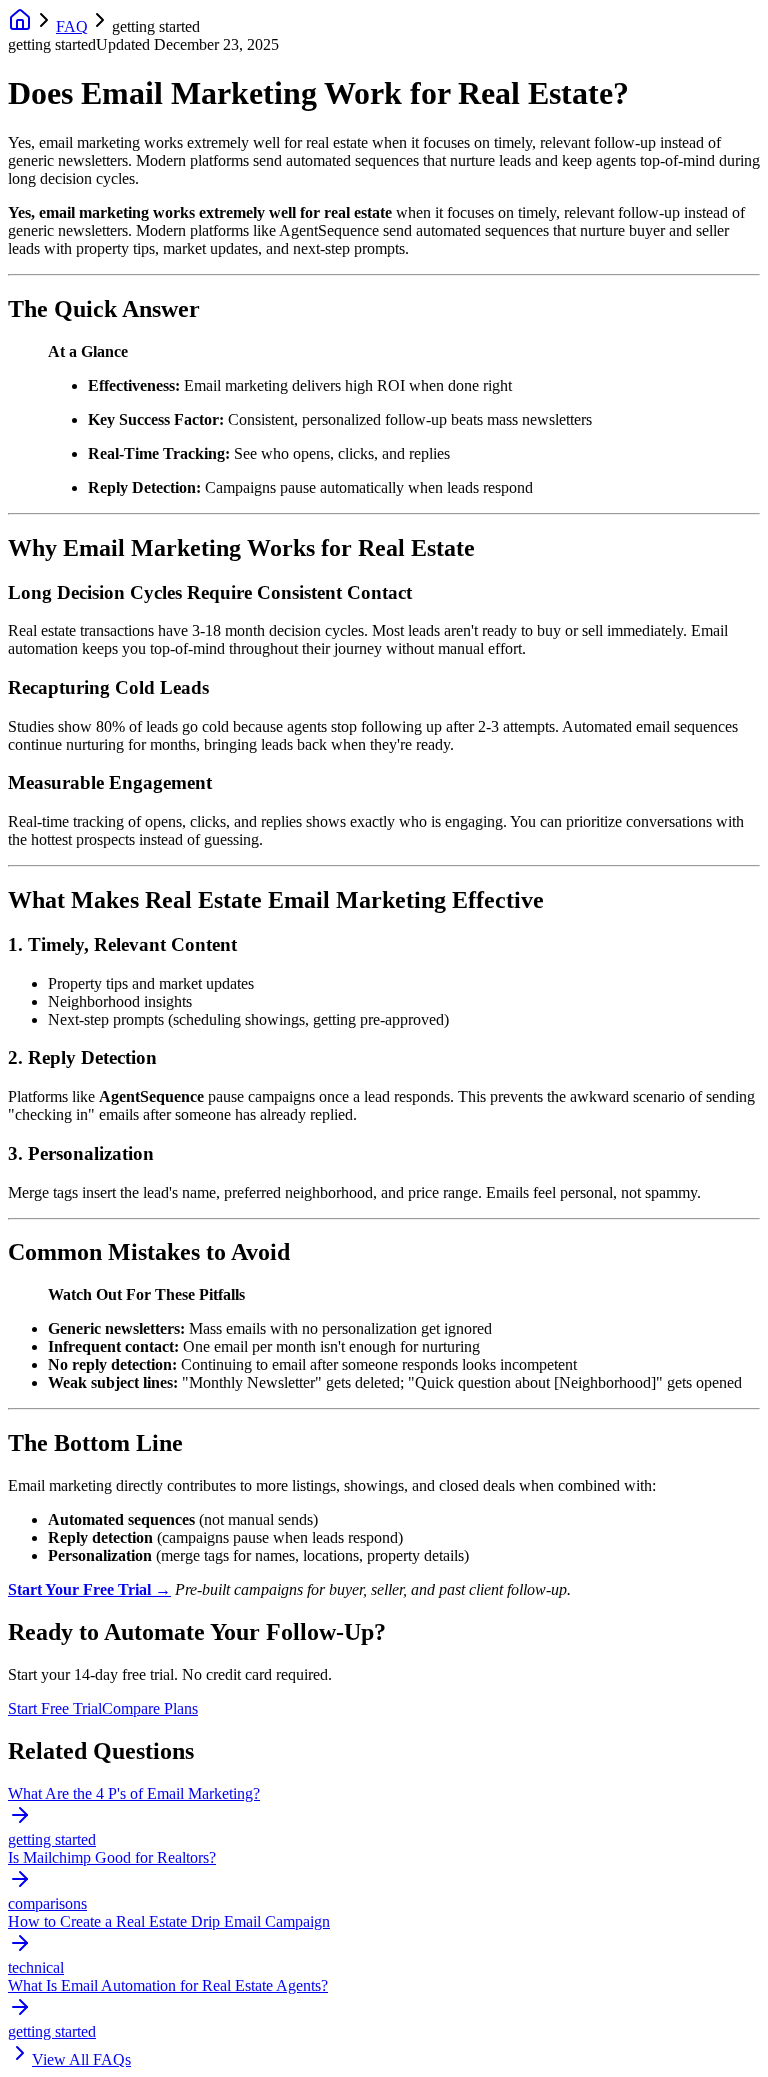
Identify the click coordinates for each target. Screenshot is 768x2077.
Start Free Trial (55, 1708)
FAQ (72, 26)
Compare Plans (150, 1708)
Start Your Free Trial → (89, 1589)
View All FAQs (81, 2059)
